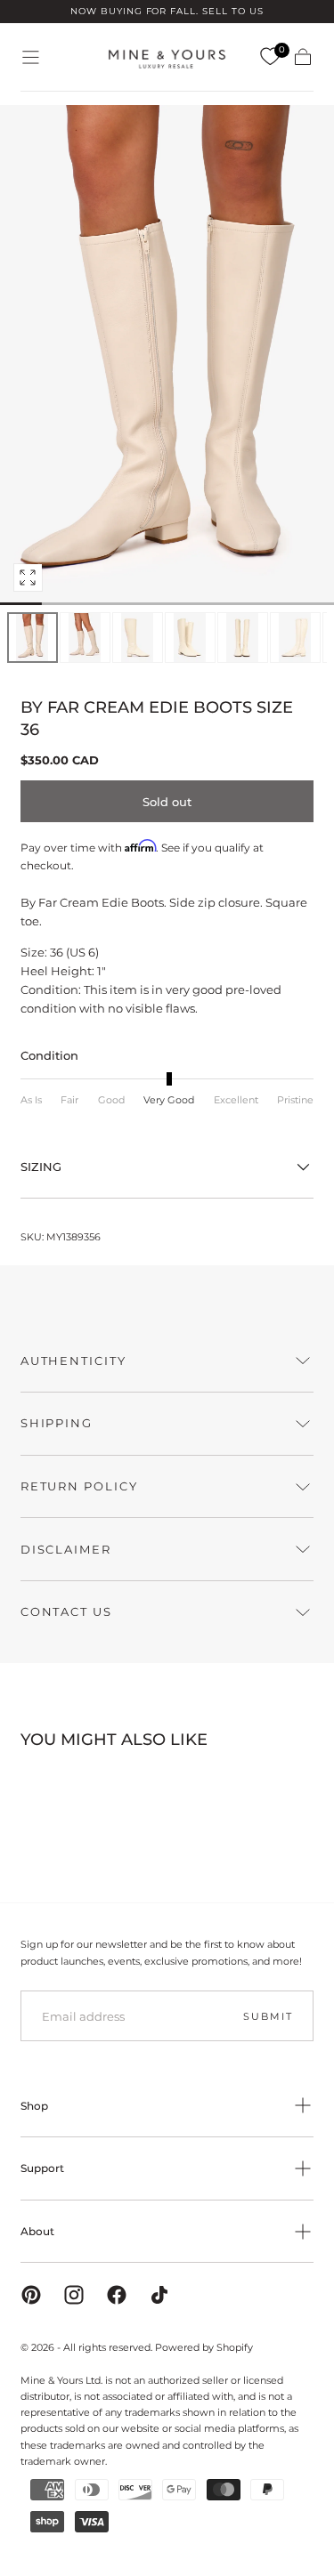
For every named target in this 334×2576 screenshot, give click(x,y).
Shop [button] (34, 2106)
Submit (268, 2016)
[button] (31, 57)
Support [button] (42, 2168)
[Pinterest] (31, 2295)
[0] (270, 57)
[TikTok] (159, 2295)
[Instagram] (74, 2295)
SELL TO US (233, 11)
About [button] (37, 2231)
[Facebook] (117, 2295)
